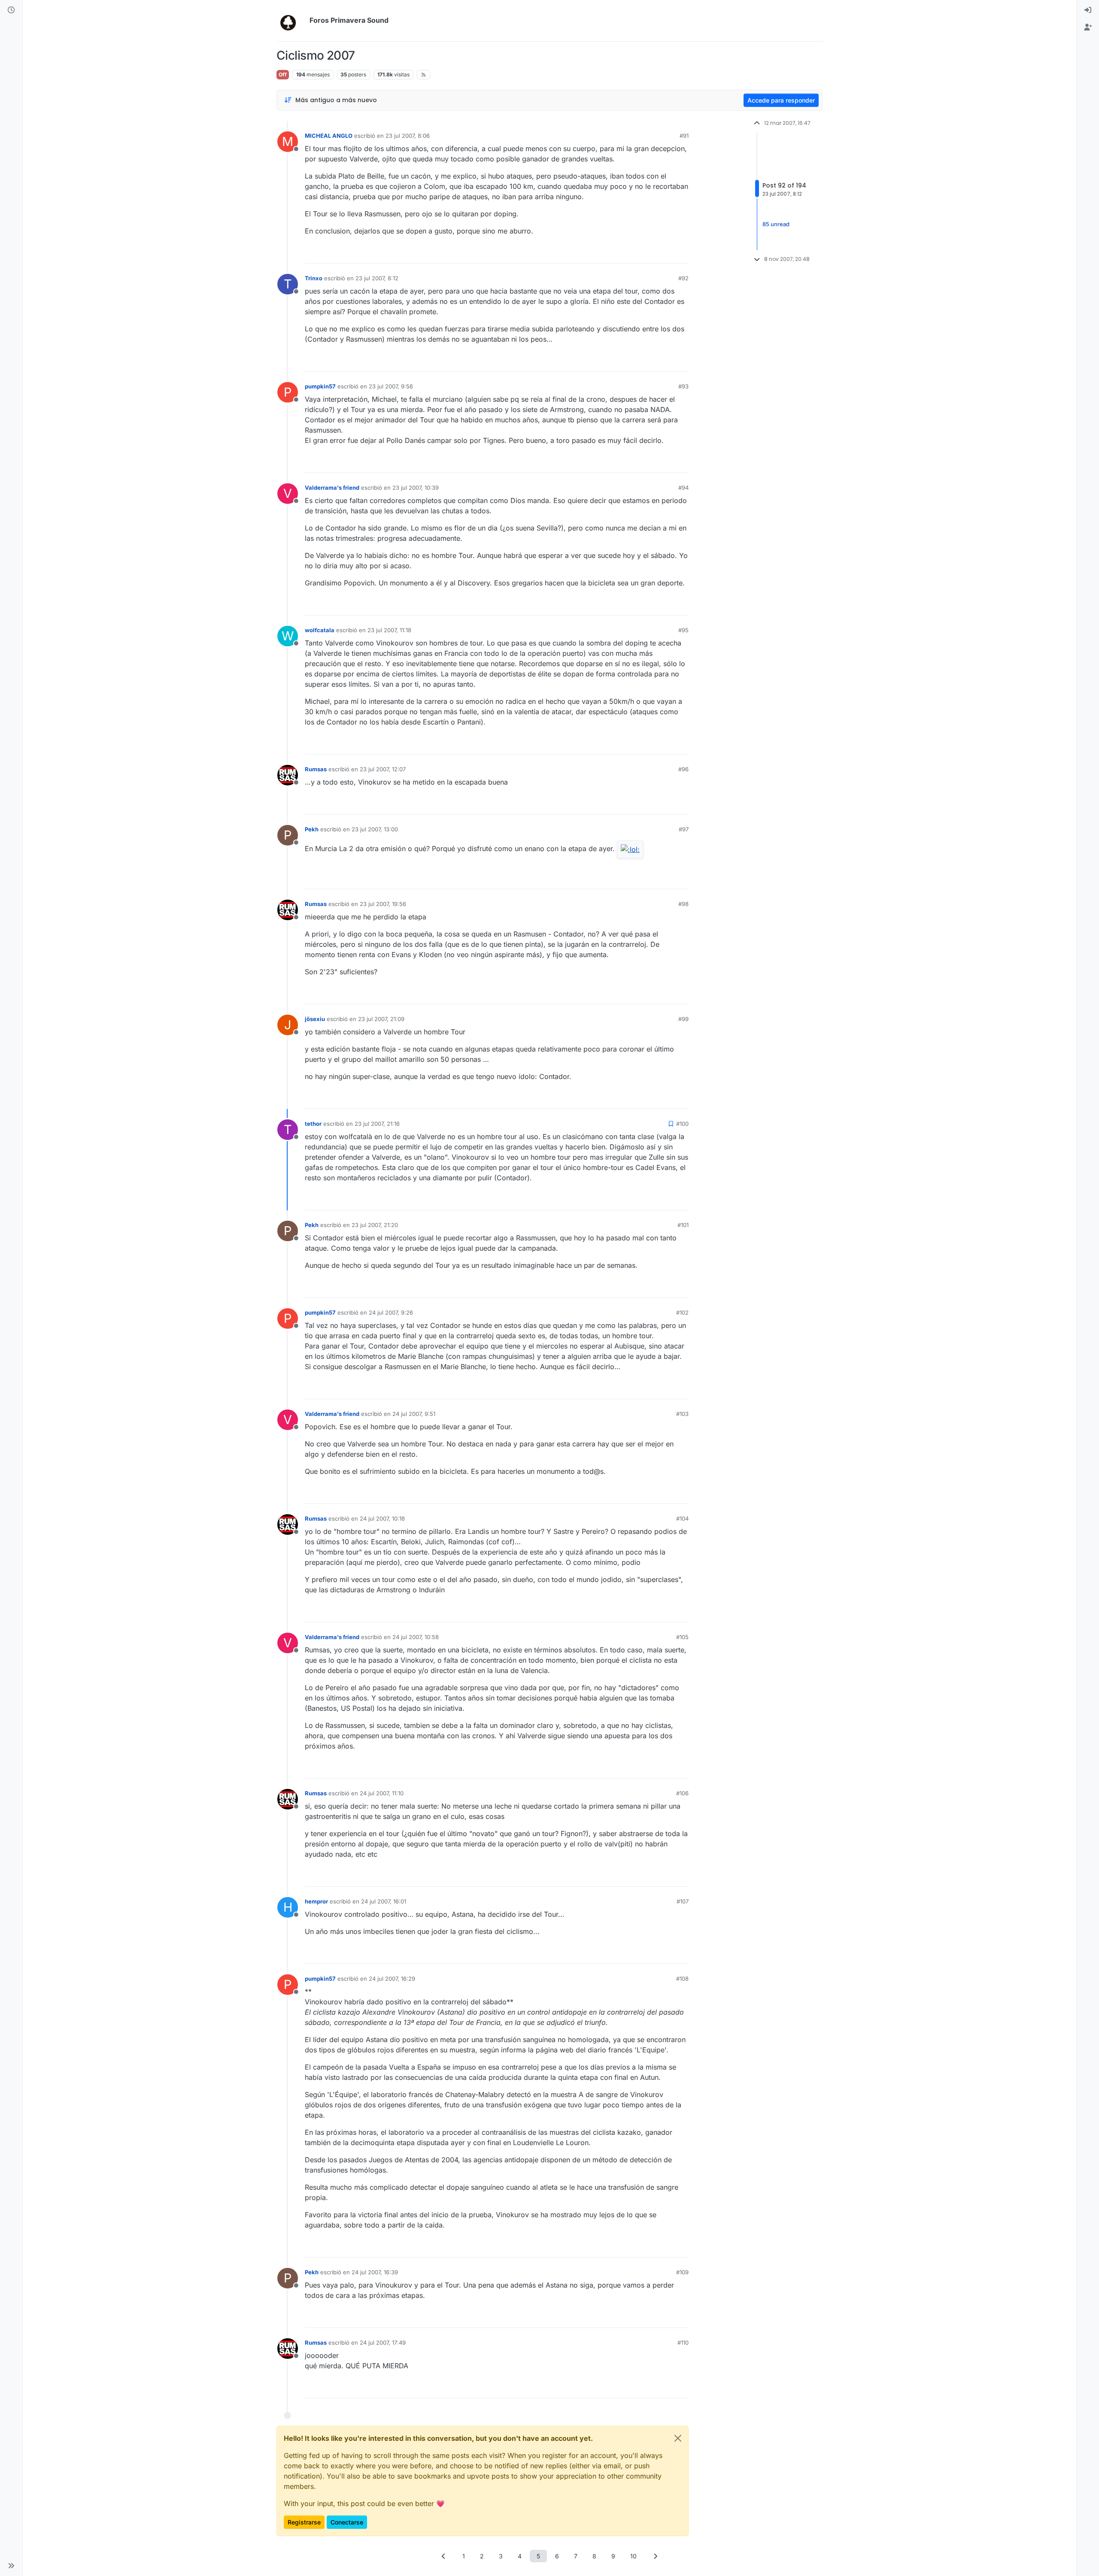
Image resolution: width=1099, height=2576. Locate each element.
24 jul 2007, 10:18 (382, 1518)
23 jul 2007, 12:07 (383, 769)
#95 (683, 630)
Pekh (312, 829)
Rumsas (316, 769)
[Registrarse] (1088, 27)
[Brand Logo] (291, 21)
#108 (682, 1979)
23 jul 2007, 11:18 (389, 630)
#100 (682, 1124)
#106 (682, 1793)
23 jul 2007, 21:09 (381, 1019)
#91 (684, 136)
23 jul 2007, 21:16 (377, 1124)
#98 (683, 904)
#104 (682, 1518)
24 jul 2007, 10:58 (416, 1637)
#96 (683, 769)
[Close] (678, 2438)
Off (283, 74)
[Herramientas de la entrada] (681, 253)
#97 (684, 829)
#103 (682, 1414)
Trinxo (314, 278)
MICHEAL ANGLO (329, 136)
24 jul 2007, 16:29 (392, 1979)
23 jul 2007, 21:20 (375, 1225)
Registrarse (304, 2522)
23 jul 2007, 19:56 (383, 904)
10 (633, 2556)
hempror (316, 1901)
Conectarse (347, 2522)
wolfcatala (320, 630)
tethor (313, 1124)
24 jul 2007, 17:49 (383, 2343)
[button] (11, 2566)
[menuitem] (1088, 10)
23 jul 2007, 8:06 (408, 136)
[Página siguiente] (656, 2556)
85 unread (776, 224)
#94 (683, 488)
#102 (682, 1312)
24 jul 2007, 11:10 (382, 1793)
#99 (683, 1019)
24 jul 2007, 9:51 (414, 1414)
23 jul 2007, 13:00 (375, 829)
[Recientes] (11, 10)
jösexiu (315, 1019)
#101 (683, 1225)
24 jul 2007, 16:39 (375, 2272)
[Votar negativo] (664, 253)
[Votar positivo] (634, 253)
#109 (682, 2272)
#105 (682, 1637)
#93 (683, 386)
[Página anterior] (444, 2556)
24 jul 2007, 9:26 (391, 1312)
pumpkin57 (320, 386)
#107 (683, 1901)
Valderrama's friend (332, 488)
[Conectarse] (1088, 10)
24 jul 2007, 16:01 (384, 1901)
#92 (683, 278)
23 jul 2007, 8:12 (377, 278)
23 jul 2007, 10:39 (416, 488)
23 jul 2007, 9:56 (391, 386)
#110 (683, 2343)
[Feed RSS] (424, 75)
